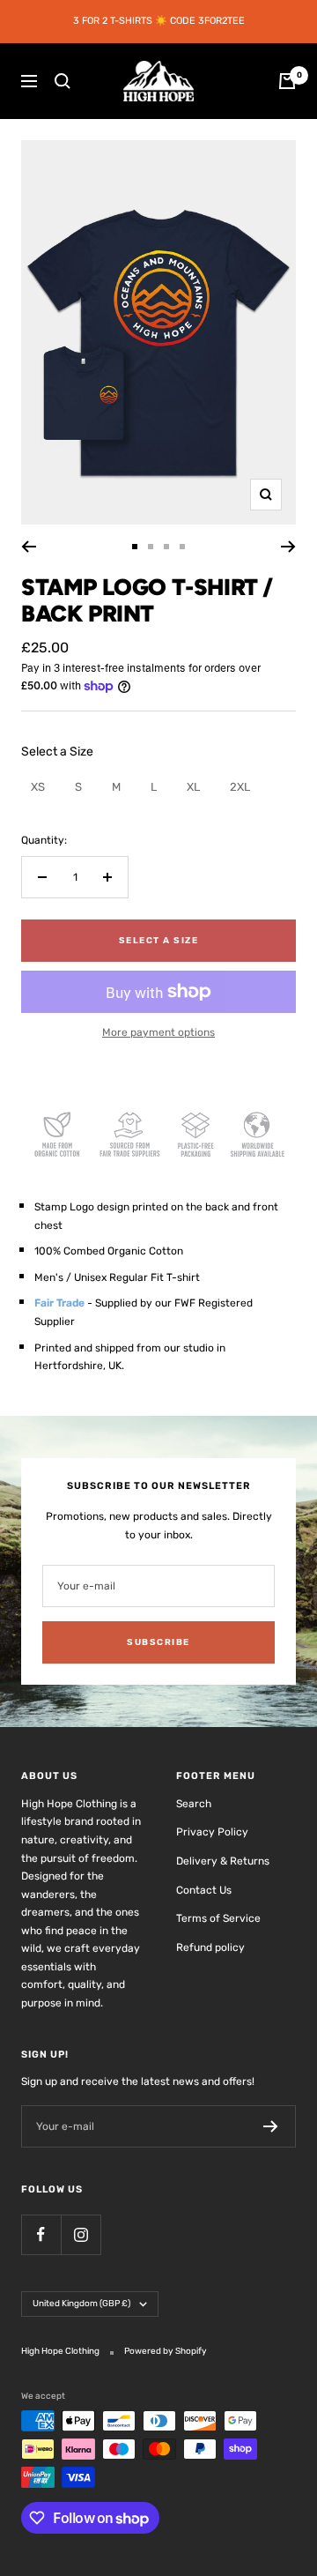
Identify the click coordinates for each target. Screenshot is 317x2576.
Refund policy (210, 1947)
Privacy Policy (212, 1832)
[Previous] (29, 547)
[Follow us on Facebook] (41, 2234)
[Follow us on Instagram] (81, 2234)
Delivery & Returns (223, 1861)
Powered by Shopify (166, 2351)
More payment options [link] (158, 1032)
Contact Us (204, 1890)
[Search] (63, 81)
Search (194, 1804)
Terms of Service (218, 1918)
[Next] (288, 547)
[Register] (271, 2126)
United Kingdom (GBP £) (81, 2304)
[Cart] (287, 81)
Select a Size (57, 752)
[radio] (38, 787)
